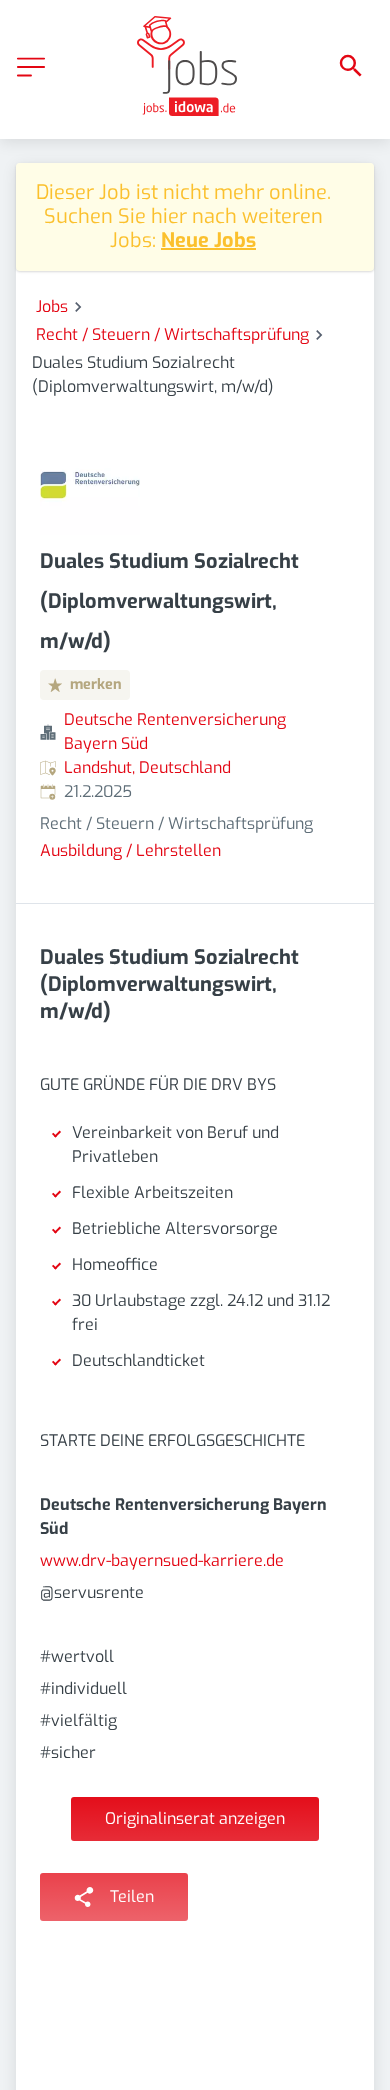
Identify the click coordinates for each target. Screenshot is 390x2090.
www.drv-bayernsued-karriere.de (162, 1560)
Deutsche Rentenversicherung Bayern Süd (175, 731)
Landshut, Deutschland (147, 767)
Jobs (52, 306)
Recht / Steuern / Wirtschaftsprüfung (172, 334)
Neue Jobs (208, 240)
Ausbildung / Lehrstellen (130, 850)
